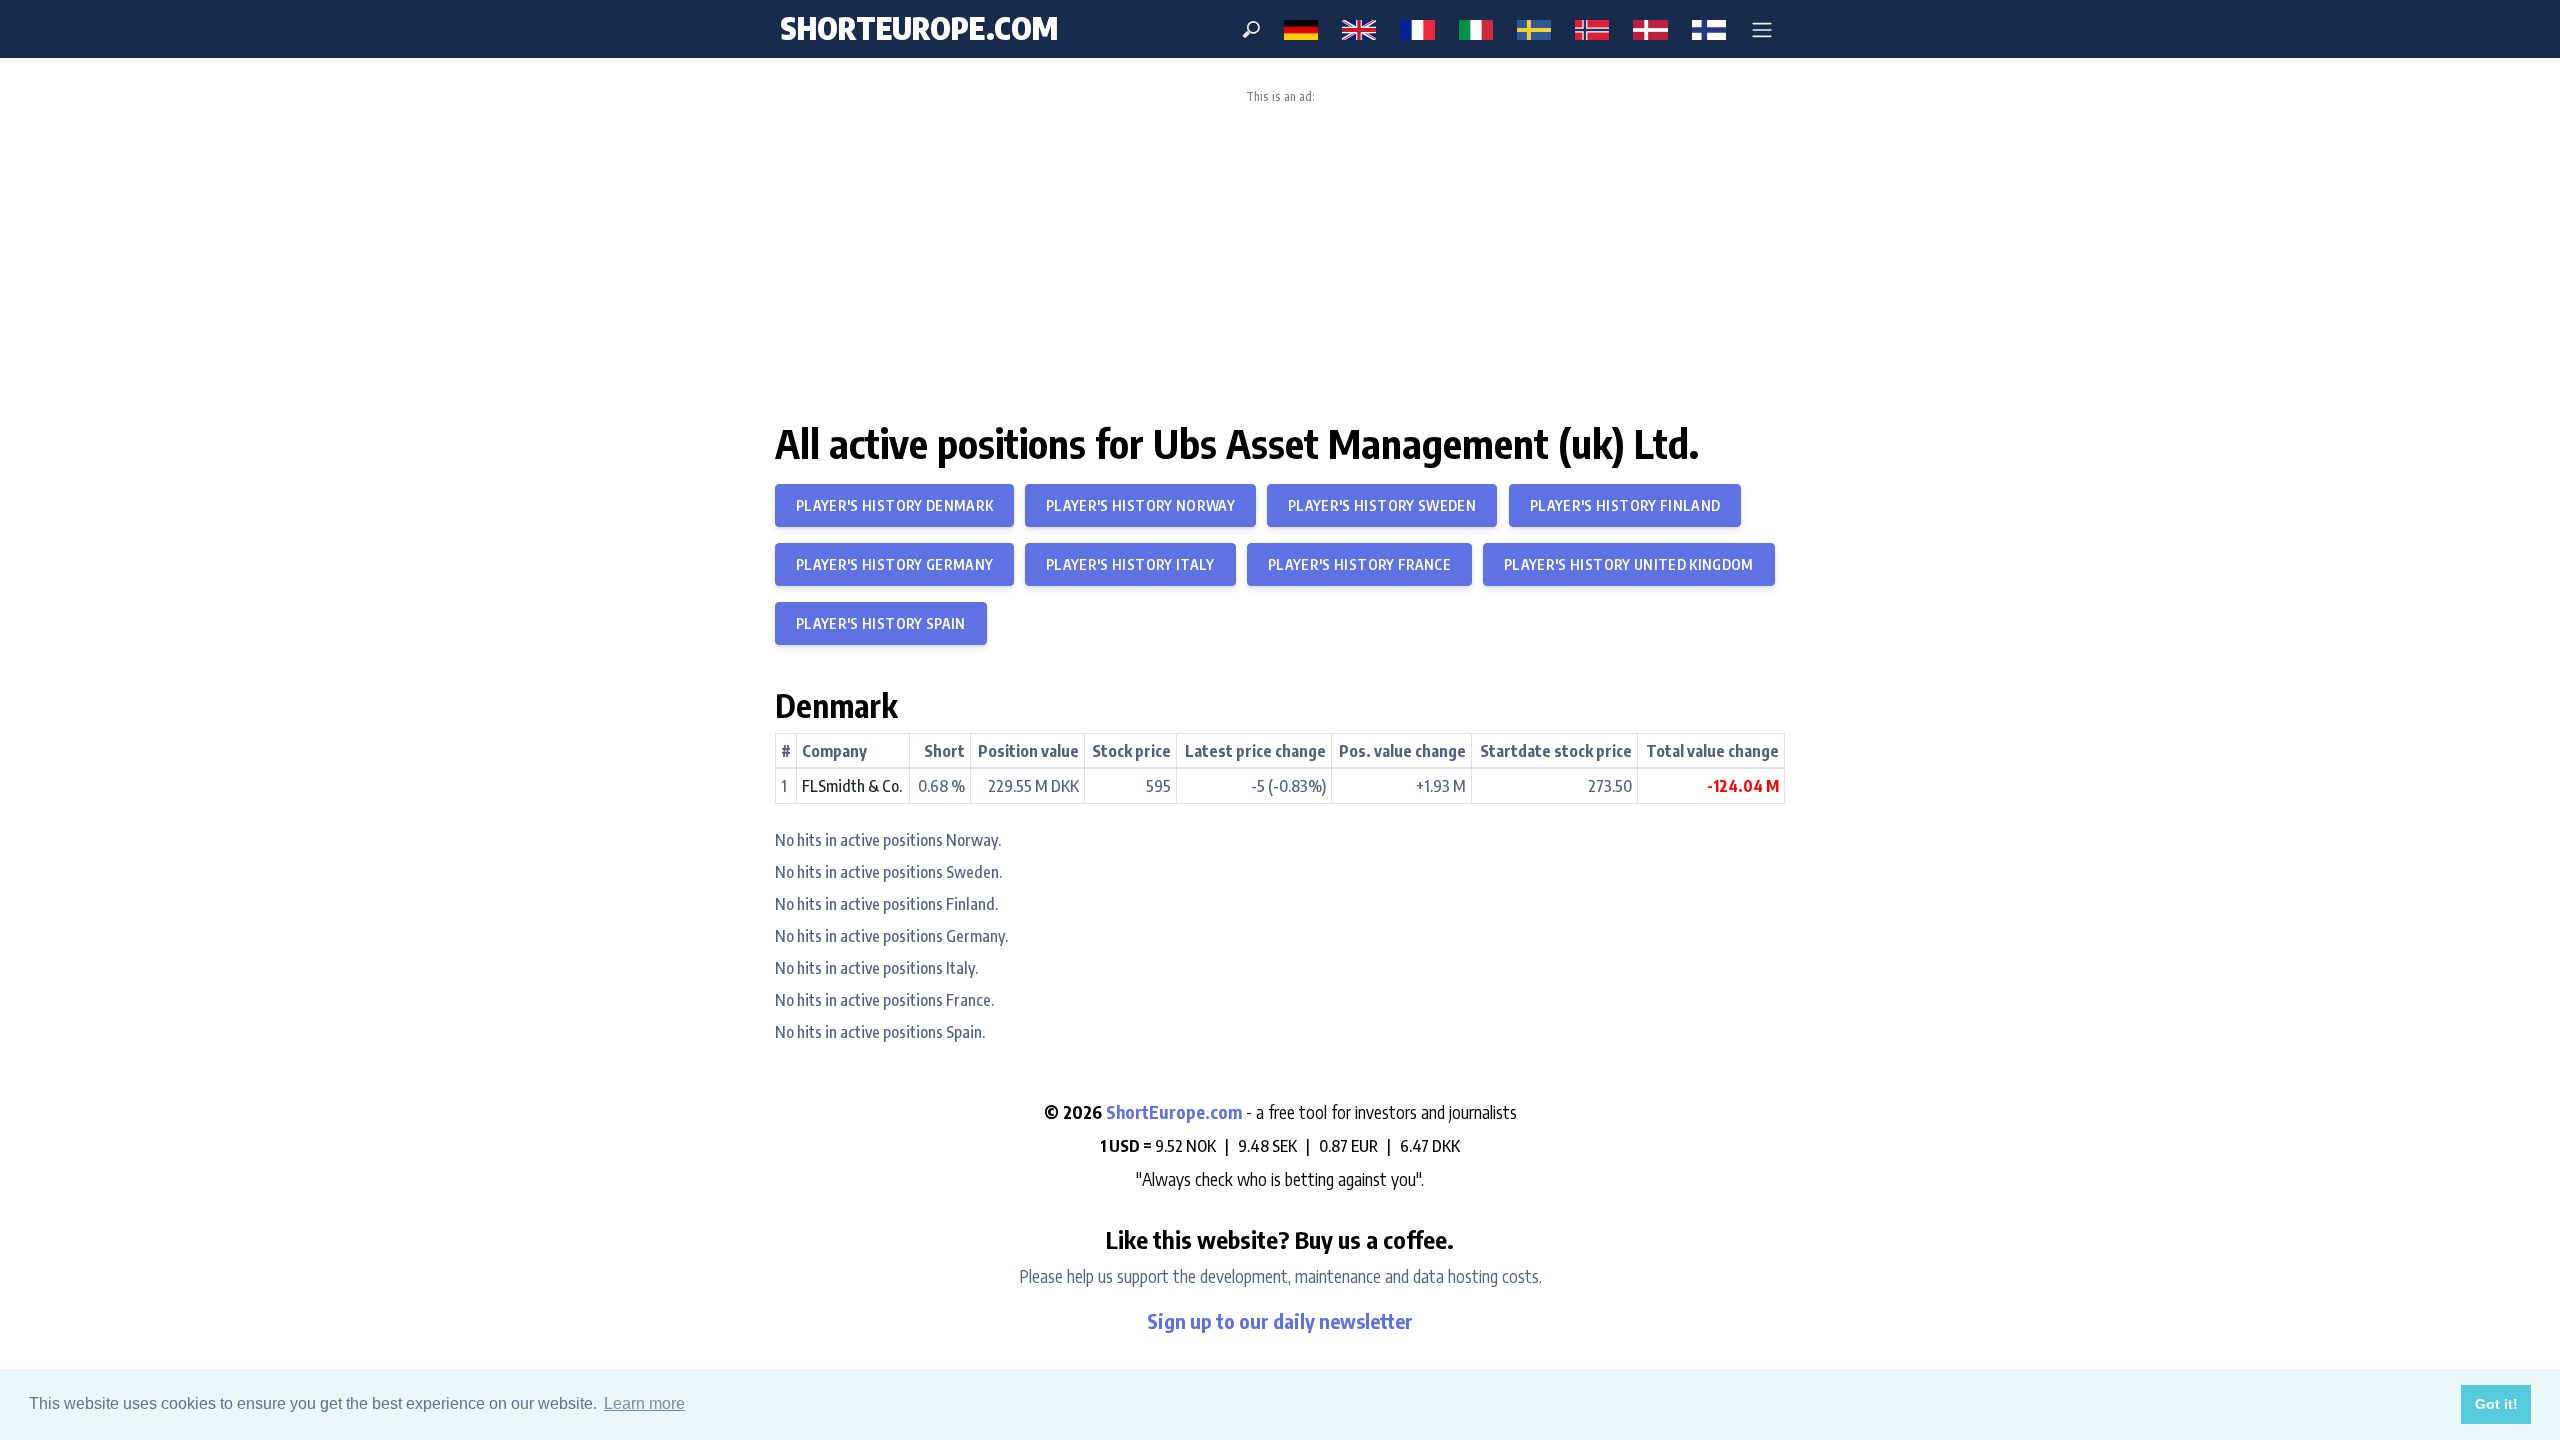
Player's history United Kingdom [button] (1629, 564)
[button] (1762, 29)
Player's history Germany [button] (894, 564)
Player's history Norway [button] (1140, 505)
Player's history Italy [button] (1130, 564)
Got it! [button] (2496, 1404)
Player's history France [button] (1359, 564)
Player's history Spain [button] (881, 623)
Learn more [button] (644, 1403)
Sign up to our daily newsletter (1280, 1320)
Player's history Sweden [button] (1382, 505)
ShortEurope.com (1176, 1112)
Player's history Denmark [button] (894, 505)
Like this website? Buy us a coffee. (1280, 1239)
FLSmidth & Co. (852, 786)
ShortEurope (919, 28)
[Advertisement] (1280, 254)
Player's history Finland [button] (1625, 505)
